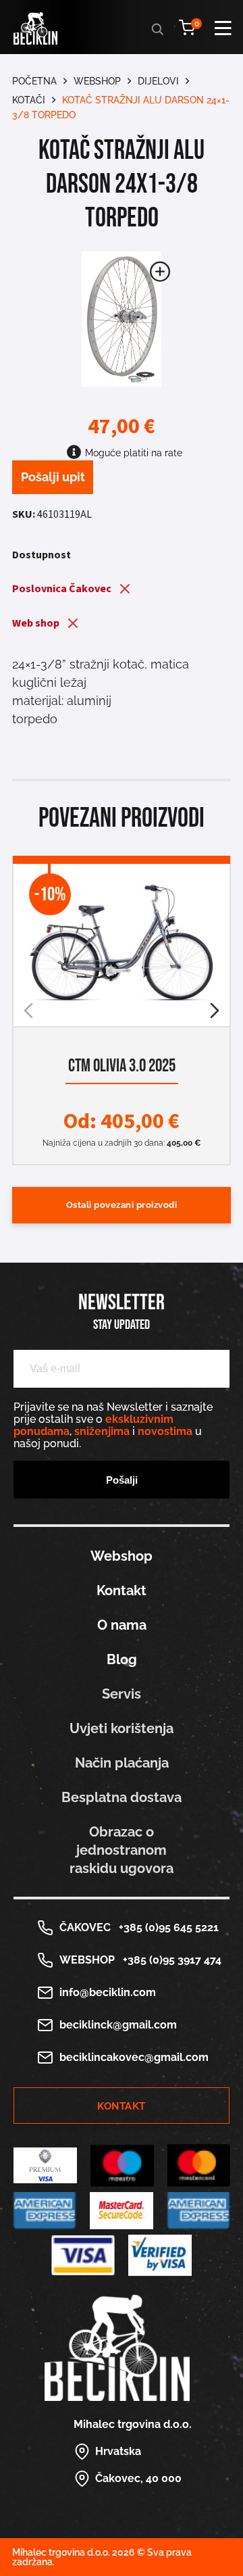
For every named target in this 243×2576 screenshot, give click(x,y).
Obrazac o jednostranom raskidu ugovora (122, 1850)
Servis (122, 1694)
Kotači (29, 100)
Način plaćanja (122, 1763)
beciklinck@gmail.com (118, 2025)
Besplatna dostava (122, 1797)
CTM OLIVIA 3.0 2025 (122, 1066)
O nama (122, 1625)
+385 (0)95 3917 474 (169, 1960)
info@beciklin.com (108, 1992)
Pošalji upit (53, 477)
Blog (122, 1659)
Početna (34, 81)
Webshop (97, 81)
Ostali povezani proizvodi (122, 1205)
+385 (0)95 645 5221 (166, 1927)
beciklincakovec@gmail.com (134, 2057)
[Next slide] (215, 1011)
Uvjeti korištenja (122, 1728)
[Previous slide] (28, 1011)
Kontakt (122, 1590)
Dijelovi (158, 81)
